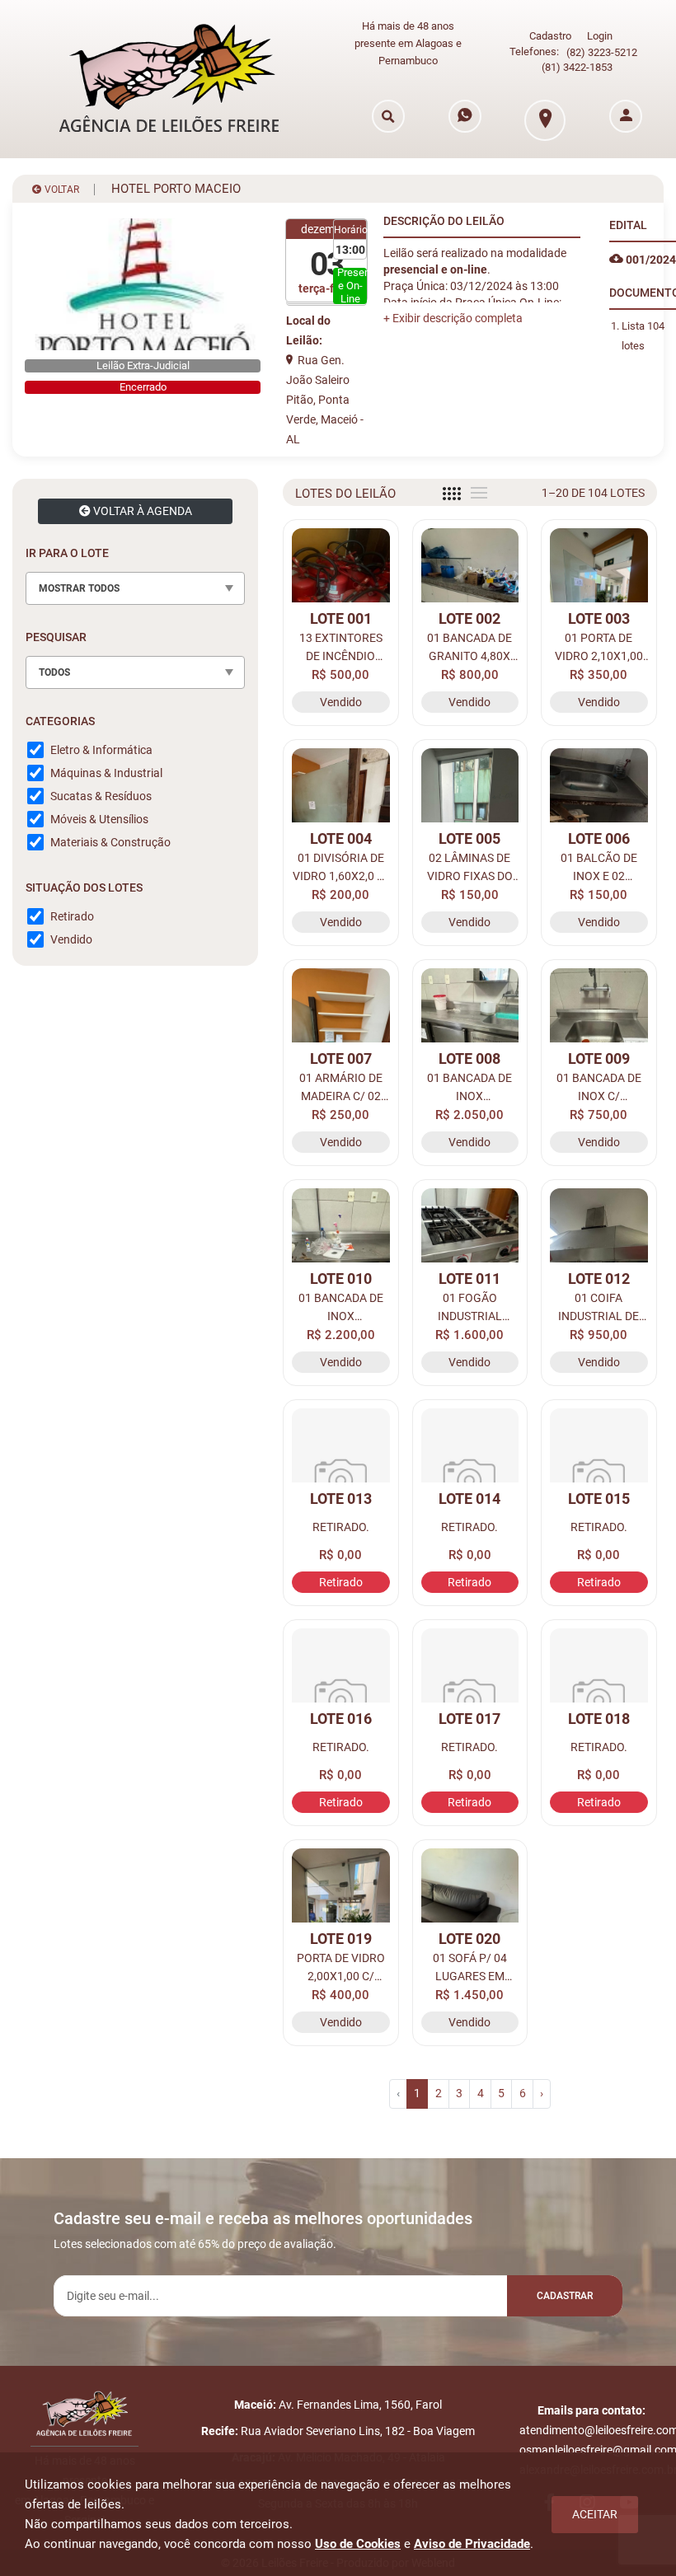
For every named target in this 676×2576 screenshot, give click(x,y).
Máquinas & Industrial (106, 773)
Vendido (71, 939)
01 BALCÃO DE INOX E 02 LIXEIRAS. (599, 868)
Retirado (72, 916)
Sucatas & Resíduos (101, 796)
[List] (479, 493)
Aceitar (595, 2514)
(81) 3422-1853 (577, 67)
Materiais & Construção (110, 842)
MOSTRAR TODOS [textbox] (79, 588)
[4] (452, 494)
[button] (453, 318)
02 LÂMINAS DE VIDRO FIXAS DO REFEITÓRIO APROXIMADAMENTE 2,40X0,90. (470, 868)
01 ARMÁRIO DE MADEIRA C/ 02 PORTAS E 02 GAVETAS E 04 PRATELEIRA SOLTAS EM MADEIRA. (341, 1088)
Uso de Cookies (358, 2544)
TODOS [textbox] (54, 672)
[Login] (626, 116)
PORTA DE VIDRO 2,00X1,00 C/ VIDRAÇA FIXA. (341, 1968)
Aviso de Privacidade (472, 2544)
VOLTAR (61, 190)
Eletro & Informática (101, 750)
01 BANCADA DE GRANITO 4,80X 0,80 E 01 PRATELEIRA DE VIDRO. (469, 648)
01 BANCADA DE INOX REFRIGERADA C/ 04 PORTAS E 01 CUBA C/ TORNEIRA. (470, 1088)
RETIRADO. (341, 1527)
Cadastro (550, 36)
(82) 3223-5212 (602, 52)
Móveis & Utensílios (99, 819)
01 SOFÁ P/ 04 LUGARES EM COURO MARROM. (469, 1968)
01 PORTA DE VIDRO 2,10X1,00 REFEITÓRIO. (599, 648)
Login (600, 36)
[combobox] (135, 588)
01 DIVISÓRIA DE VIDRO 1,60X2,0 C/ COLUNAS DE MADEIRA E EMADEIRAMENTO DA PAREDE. (341, 868)
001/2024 (650, 260)
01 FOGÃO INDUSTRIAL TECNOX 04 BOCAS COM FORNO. (469, 1308)
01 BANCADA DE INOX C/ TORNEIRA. (599, 1088)
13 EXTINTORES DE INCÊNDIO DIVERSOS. (341, 648)
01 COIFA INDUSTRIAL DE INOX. (599, 1308)
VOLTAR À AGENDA (141, 511)
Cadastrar (565, 2296)
